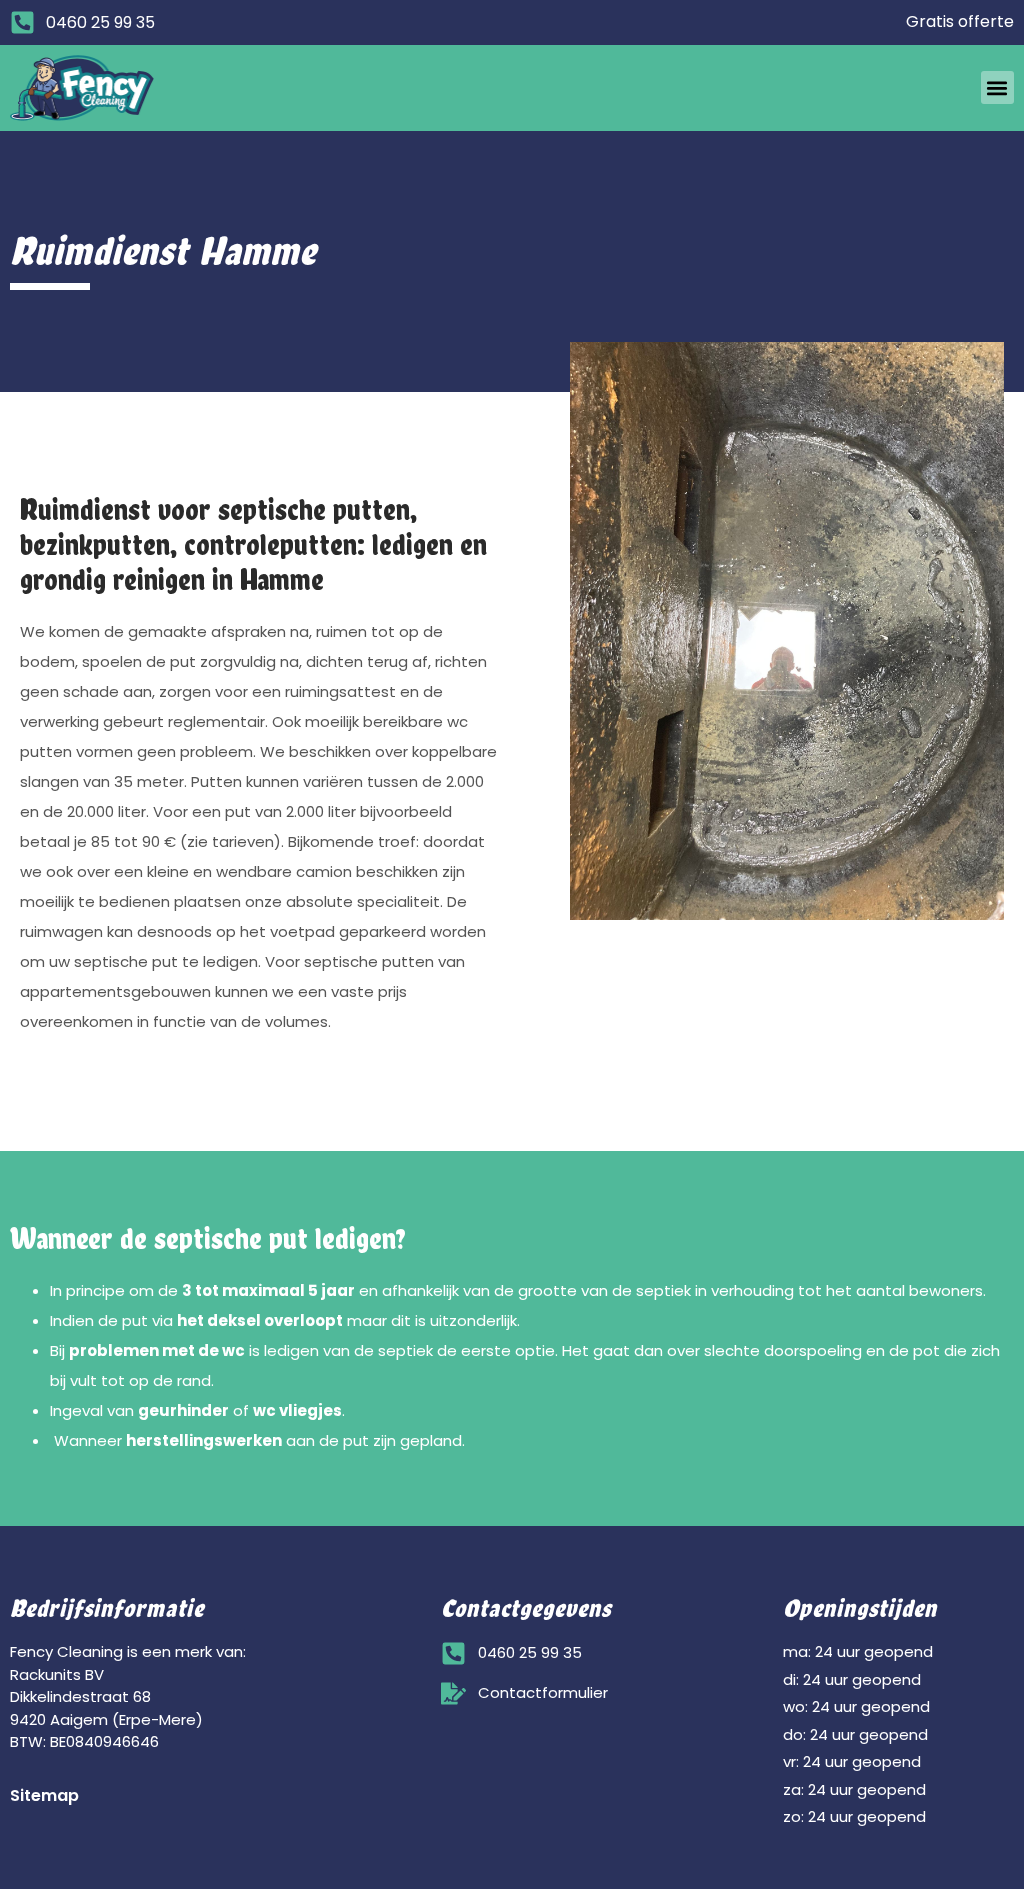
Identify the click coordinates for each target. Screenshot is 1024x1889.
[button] (997, 87)
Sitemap (44, 1795)
